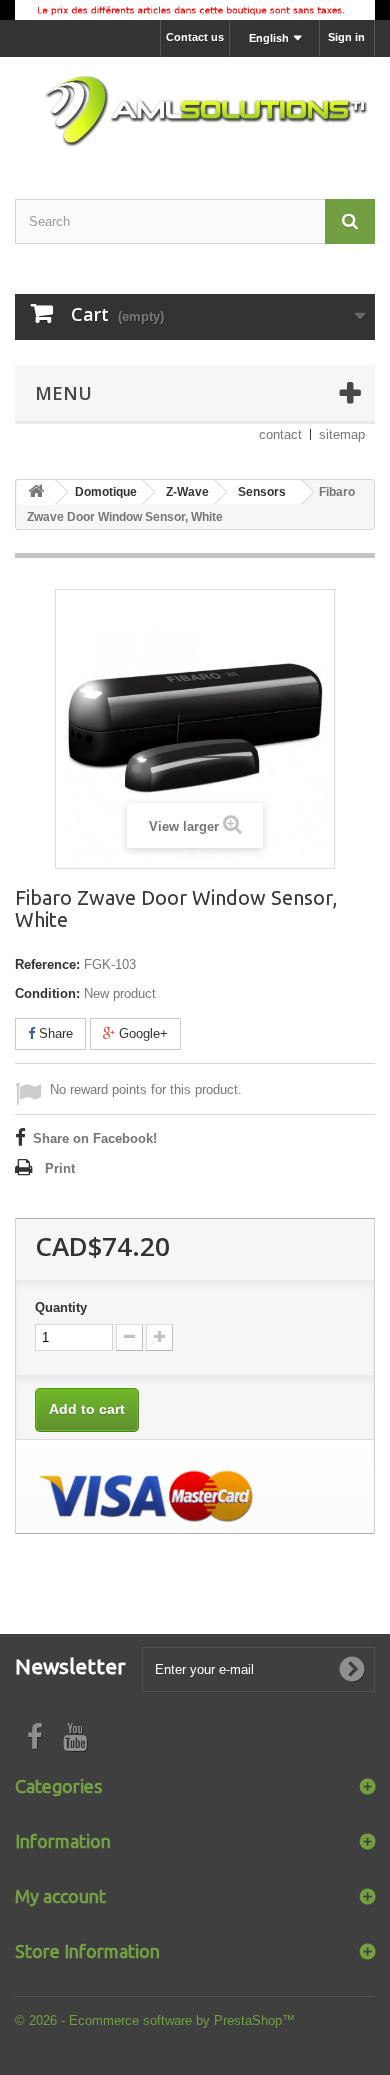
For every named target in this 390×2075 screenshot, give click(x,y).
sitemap (342, 434)
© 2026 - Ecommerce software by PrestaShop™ (155, 2020)
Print (60, 1168)
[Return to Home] (36, 492)
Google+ (141, 1033)
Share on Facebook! (95, 1138)
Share (54, 1033)
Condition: (47, 993)
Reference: (47, 964)
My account (60, 1896)
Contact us (195, 37)
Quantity (61, 1307)
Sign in (346, 37)
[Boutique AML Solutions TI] (195, 110)
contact (280, 434)
